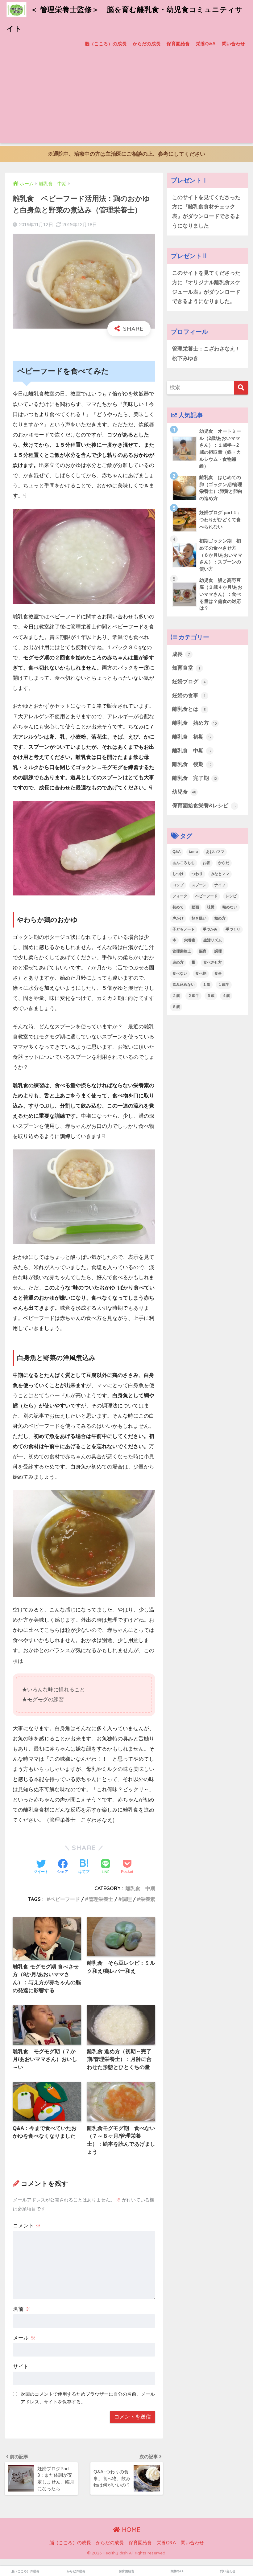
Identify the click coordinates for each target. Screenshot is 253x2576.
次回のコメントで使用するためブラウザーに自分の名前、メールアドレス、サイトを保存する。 (88, 2398)
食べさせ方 (213, 962)
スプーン (199, 885)
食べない (180, 973)
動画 (195, 907)
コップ (178, 885)
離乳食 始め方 (195, 723)
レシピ (231, 896)
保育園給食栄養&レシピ (204, 806)
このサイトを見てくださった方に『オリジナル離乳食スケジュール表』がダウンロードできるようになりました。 (206, 287)
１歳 (206, 985)
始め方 (220, 918)
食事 (218, 973)
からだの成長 (147, 44)
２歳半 (193, 996)
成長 (181, 654)
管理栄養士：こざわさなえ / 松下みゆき (205, 354)
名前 (22, 2309)
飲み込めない (184, 985)
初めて (178, 907)
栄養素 (148, 1899)
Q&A (177, 852)
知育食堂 (186, 668)
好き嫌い (199, 918)
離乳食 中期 (140, 1888)
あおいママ (215, 852)
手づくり (233, 929)
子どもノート (184, 929)
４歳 (226, 996)
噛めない (230, 907)
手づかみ (210, 929)
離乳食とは (189, 709)
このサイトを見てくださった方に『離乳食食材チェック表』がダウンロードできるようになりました (206, 212)
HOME (130, 2530)
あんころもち (184, 863)
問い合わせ (233, 44)
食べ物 (201, 973)
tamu (193, 852)
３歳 (211, 996)
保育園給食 (178, 44)
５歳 (176, 1007)
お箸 (206, 863)
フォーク (180, 896)
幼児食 (184, 792)
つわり (197, 874)
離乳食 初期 (192, 737)
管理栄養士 (101, 1899)
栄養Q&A (206, 44)
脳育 (203, 951)
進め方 (178, 962)
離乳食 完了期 (195, 778)
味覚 (211, 907)
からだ (224, 863)
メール (24, 2338)
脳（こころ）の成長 (106, 44)
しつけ (178, 874)
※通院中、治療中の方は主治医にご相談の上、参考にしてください (126, 154)
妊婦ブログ (189, 682)
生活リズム (213, 940)
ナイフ (220, 885)
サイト (21, 2367)
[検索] (241, 388)
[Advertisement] (126, 100)
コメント (27, 2226)
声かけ (178, 918)
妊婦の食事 (189, 696)
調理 (127, 1899)
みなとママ (220, 874)
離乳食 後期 (192, 764)
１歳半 (224, 985)
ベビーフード (65, 1899)
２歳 (176, 996)
